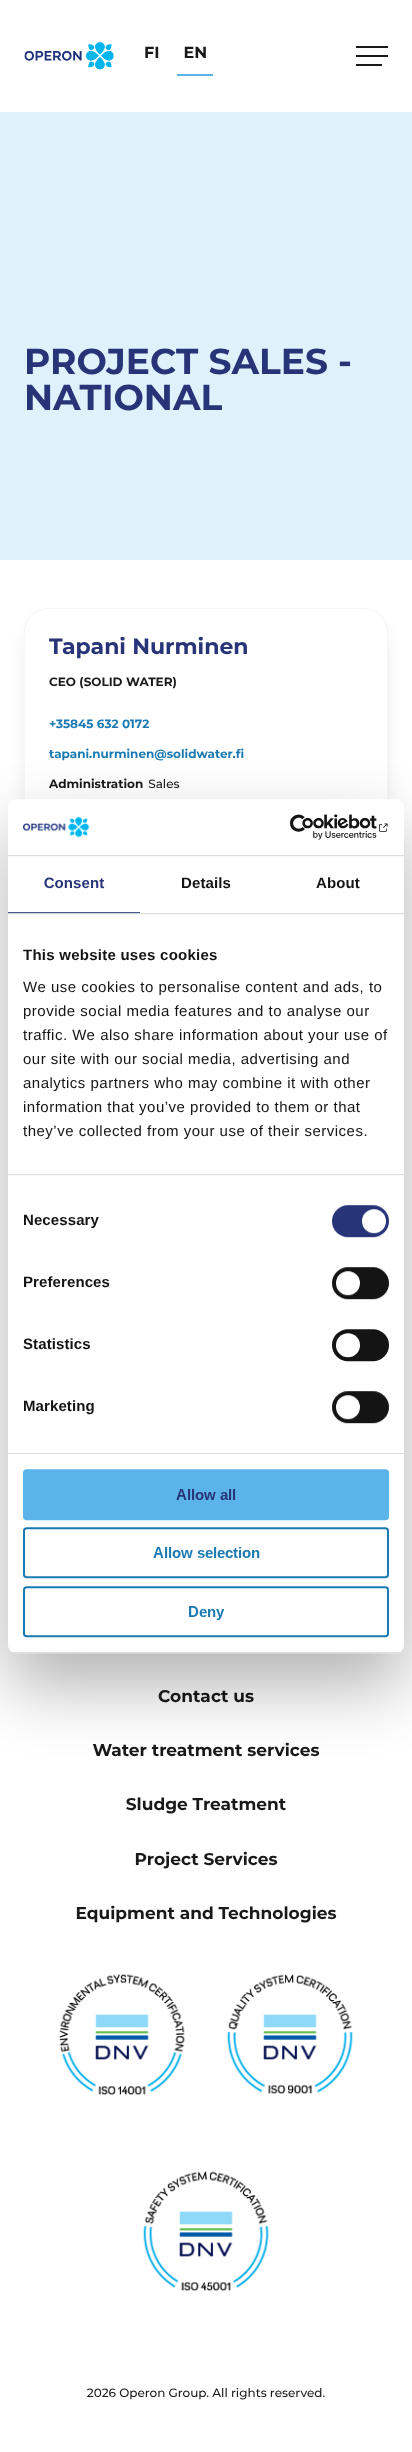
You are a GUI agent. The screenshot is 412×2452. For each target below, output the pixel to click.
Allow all (206, 1494)
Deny (206, 1611)
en (195, 53)
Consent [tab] (74, 883)
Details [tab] (206, 883)
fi (151, 53)
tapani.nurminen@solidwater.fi (146, 754)
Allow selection (206, 1552)
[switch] (360, 1283)
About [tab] (338, 883)
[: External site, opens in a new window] (301, 827)
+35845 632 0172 (99, 724)
